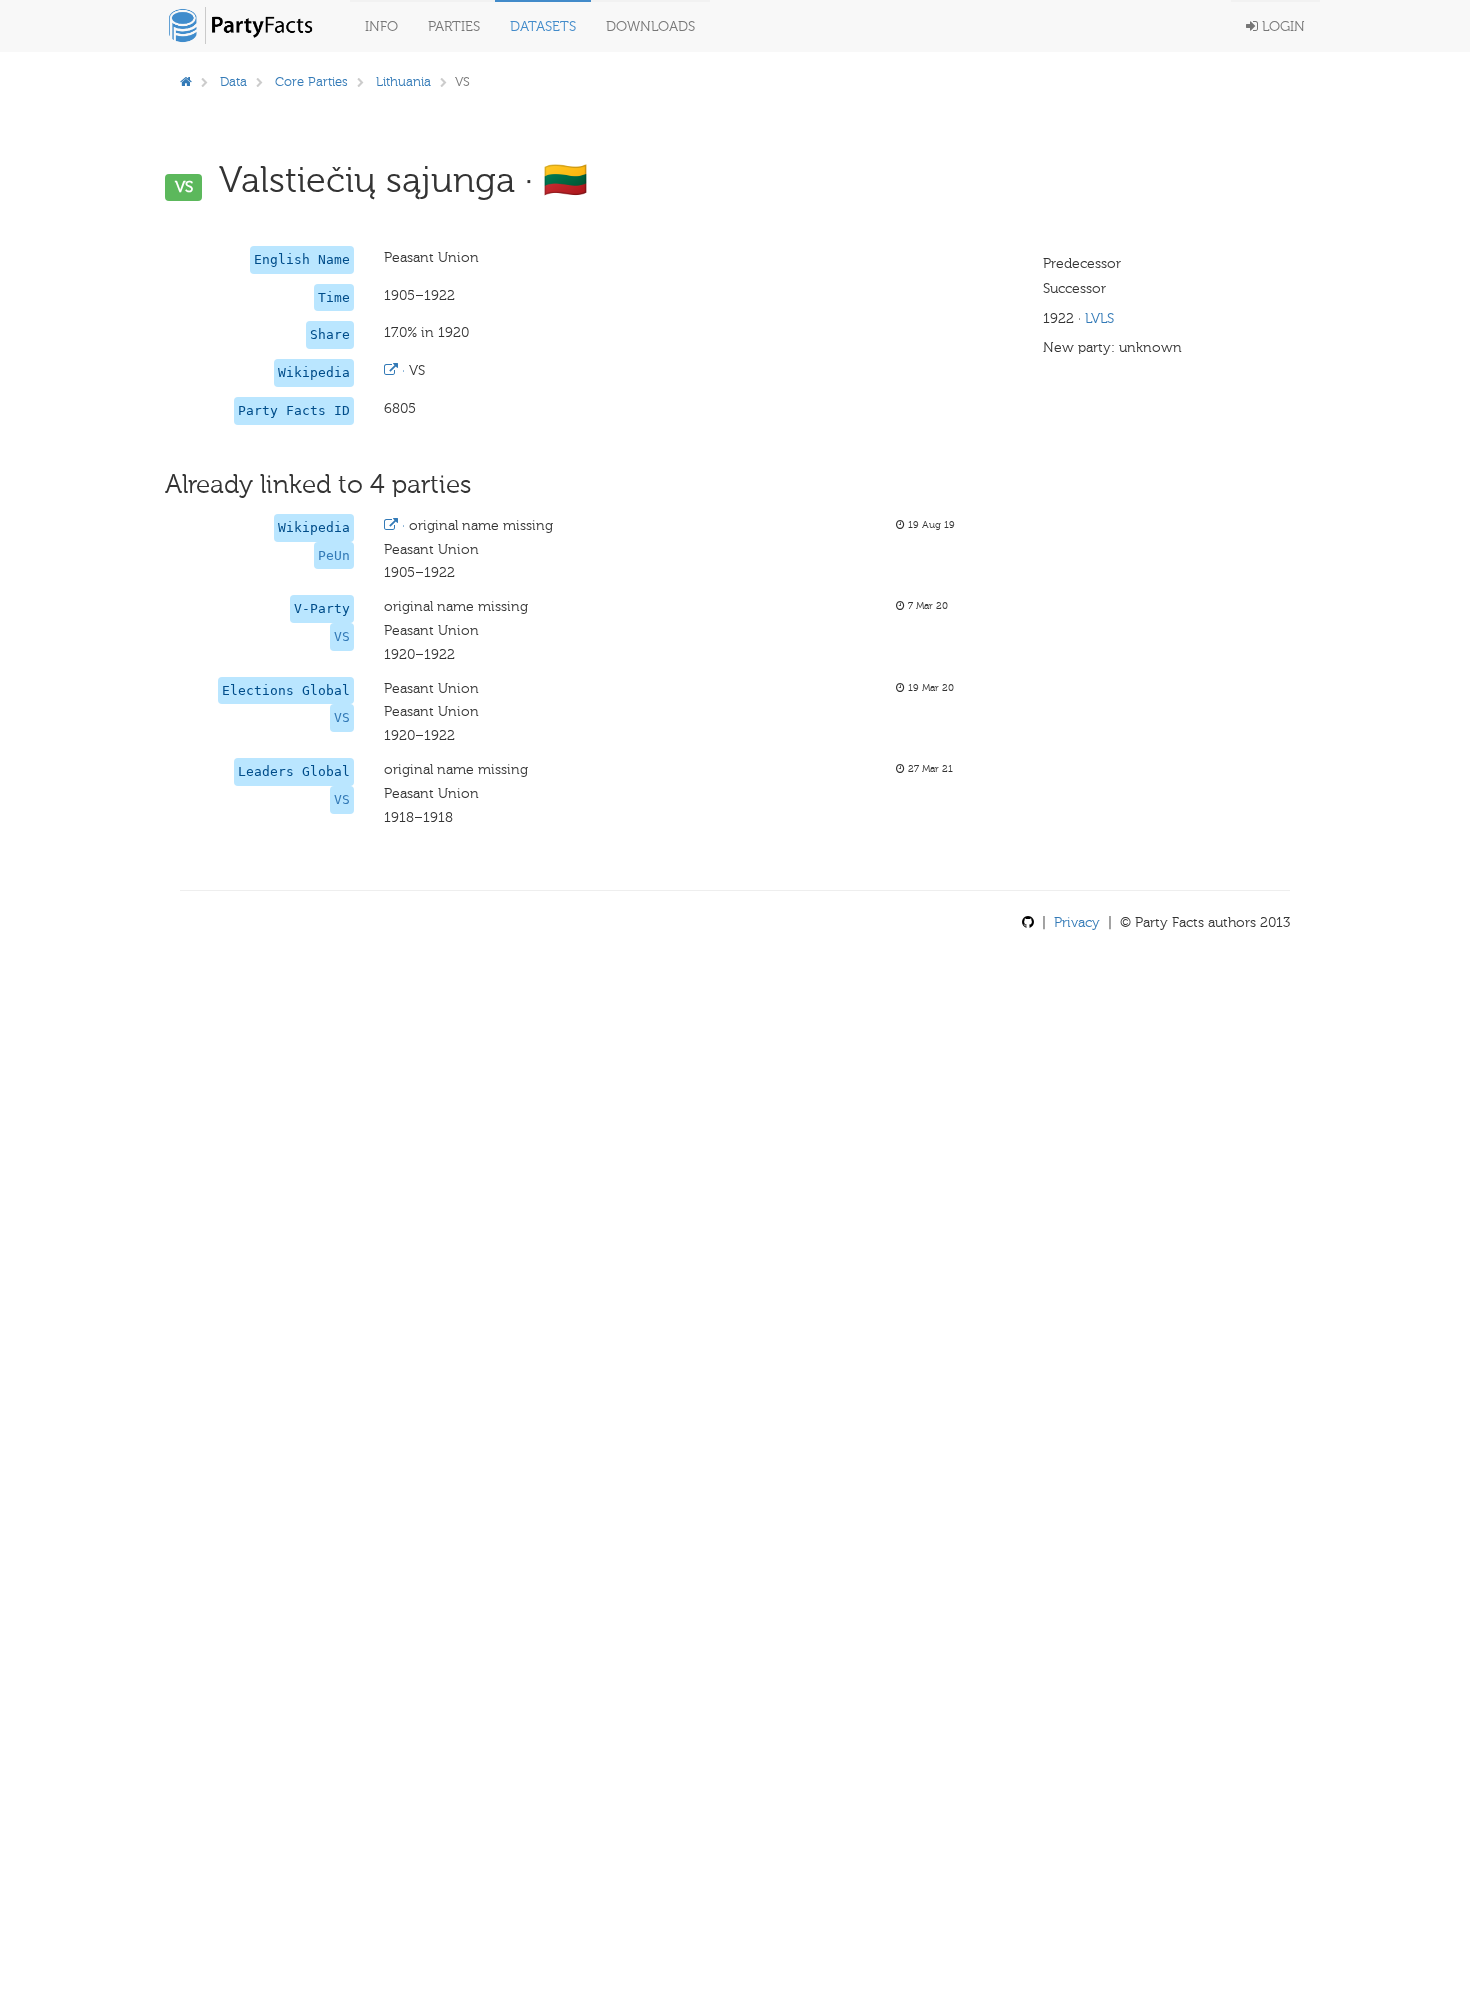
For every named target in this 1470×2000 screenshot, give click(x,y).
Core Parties (311, 81)
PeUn (334, 555)
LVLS (1099, 318)
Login (1281, 26)
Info (381, 26)
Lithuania (403, 81)
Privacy (1077, 922)
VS (342, 636)
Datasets (543, 26)
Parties (454, 26)
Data (233, 81)
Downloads (650, 26)
